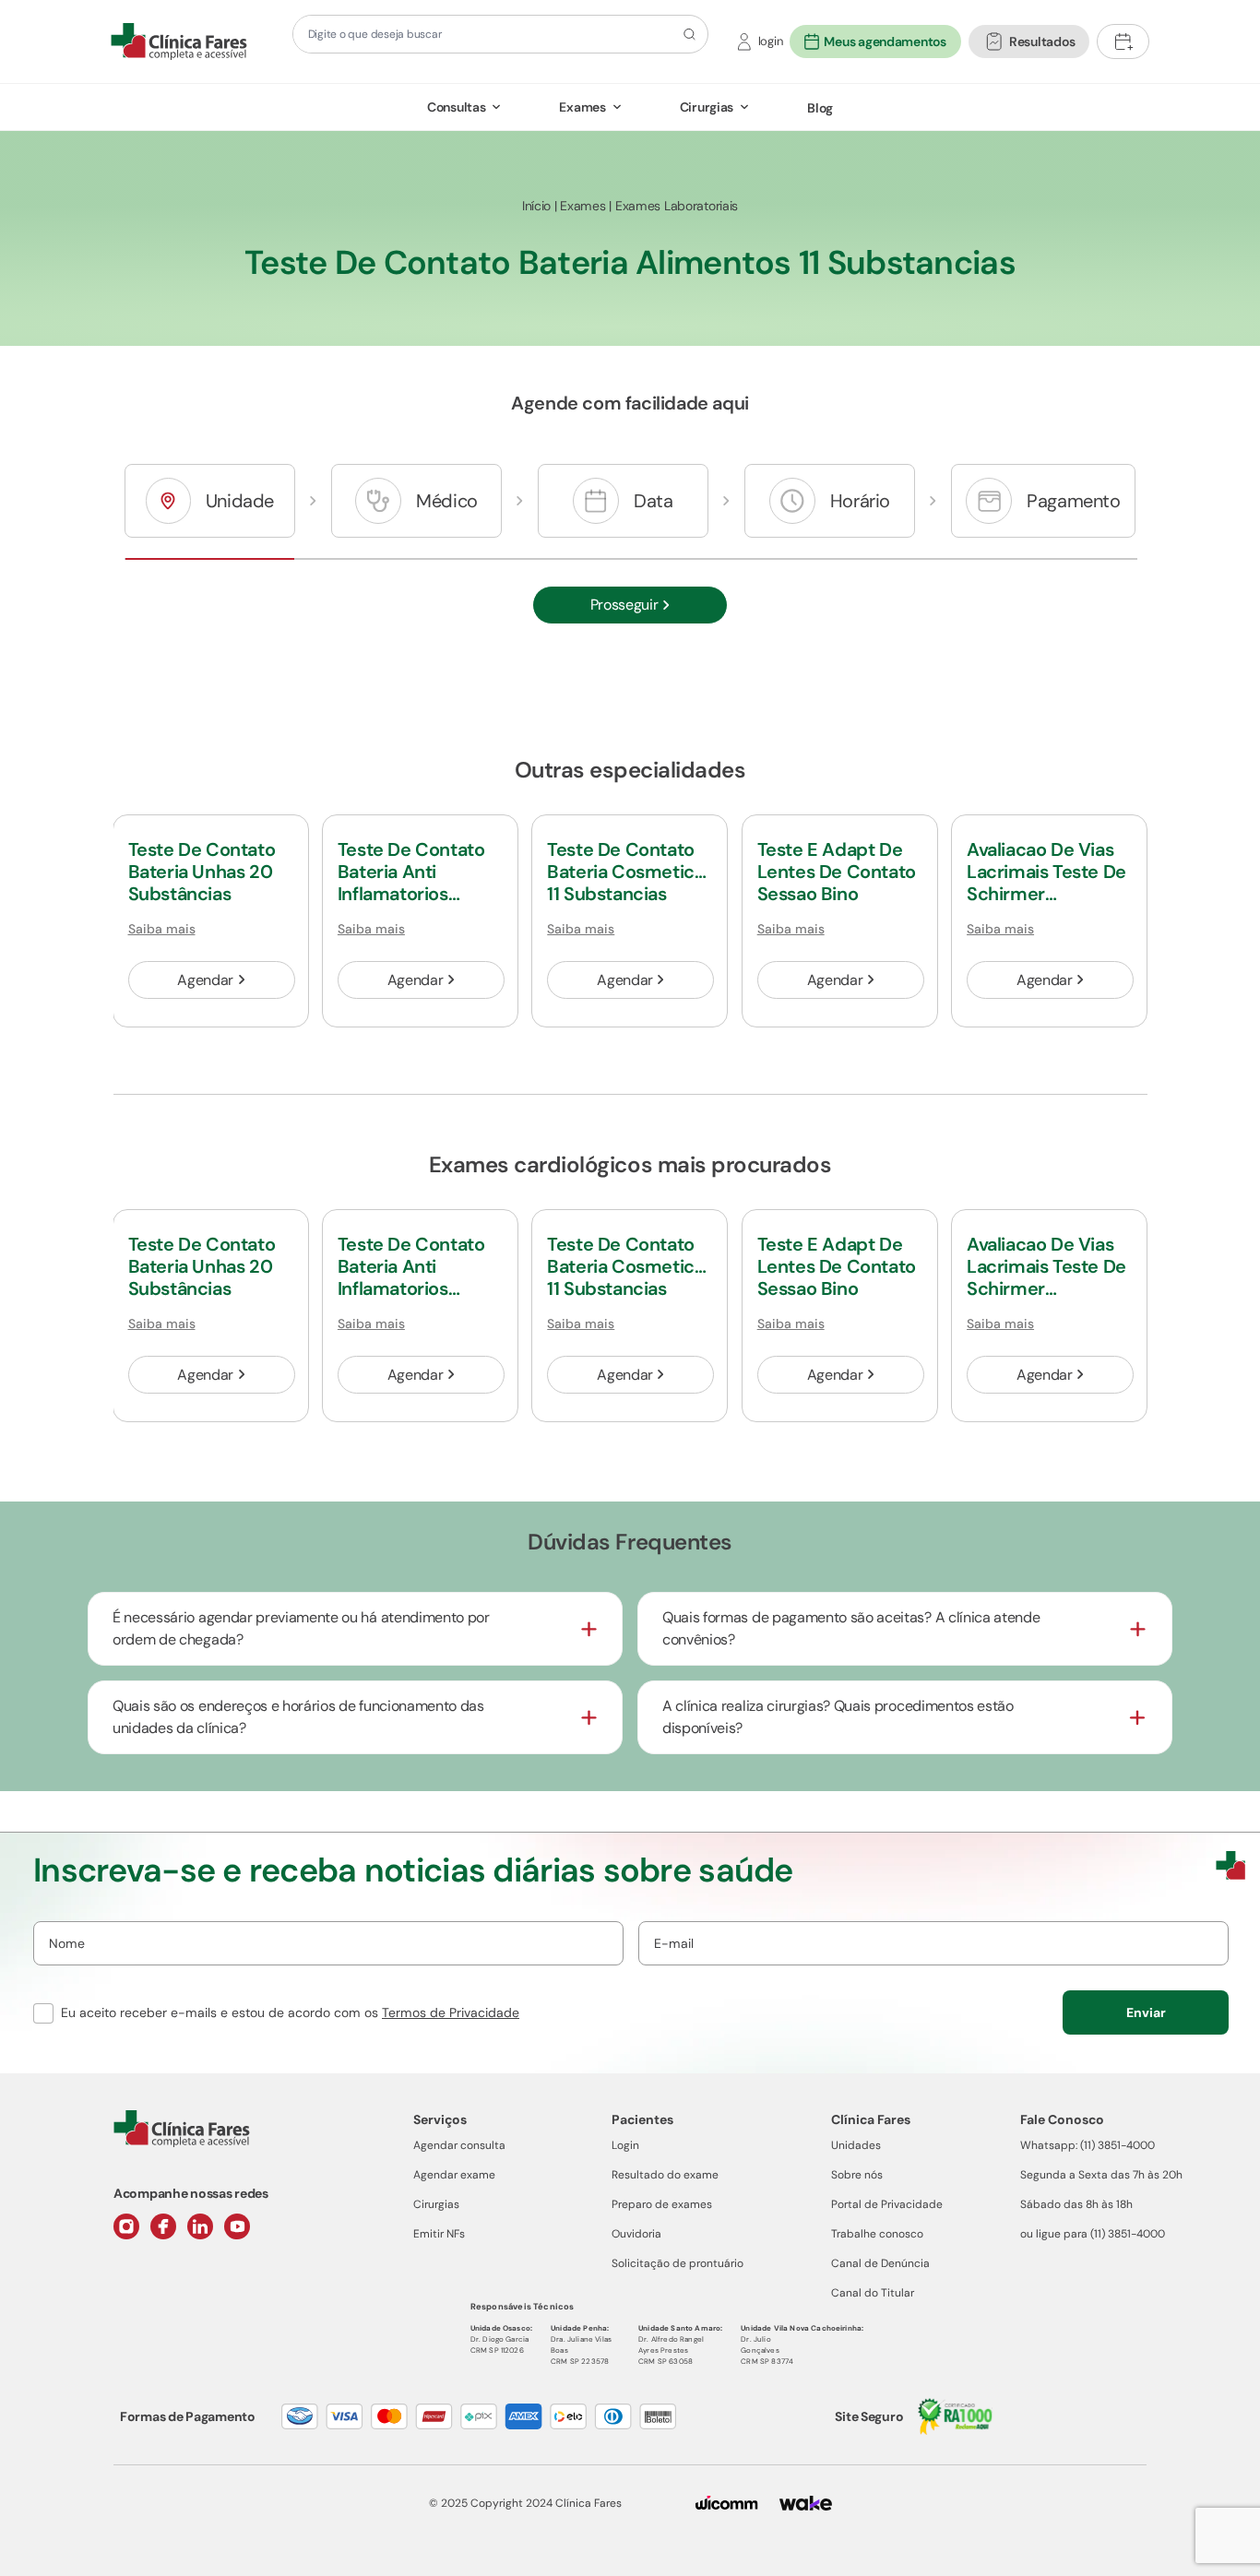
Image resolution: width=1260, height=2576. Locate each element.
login (771, 41)
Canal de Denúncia (880, 2263)
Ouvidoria (636, 2234)
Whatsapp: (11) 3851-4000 (1088, 2145)
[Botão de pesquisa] (687, 34)
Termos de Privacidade (451, 2012)
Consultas (456, 107)
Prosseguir (624, 605)
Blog (820, 108)
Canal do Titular (873, 2293)
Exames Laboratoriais (677, 206)
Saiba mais (162, 929)
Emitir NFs (439, 2234)
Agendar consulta (459, 2145)
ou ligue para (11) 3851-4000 (1093, 2234)
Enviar (1146, 2012)
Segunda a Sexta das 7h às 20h (1101, 2175)
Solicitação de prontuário (678, 2263)
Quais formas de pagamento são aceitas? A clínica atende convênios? (851, 1628)
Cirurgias (707, 107)
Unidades (856, 2145)
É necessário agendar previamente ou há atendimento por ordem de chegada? (301, 1628)
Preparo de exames (662, 2204)
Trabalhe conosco (877, 2234)
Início (536, 206)
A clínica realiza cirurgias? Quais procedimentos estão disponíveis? (838, 1717)
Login (625, 2145)
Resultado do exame (665, 2175)
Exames (582, 107)
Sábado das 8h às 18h (1076, 2204)
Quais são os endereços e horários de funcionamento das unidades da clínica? (298, 1717)
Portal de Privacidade (887, 2204)
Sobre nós (857, 2175)
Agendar (205, 980)
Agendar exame (454, 2175)
